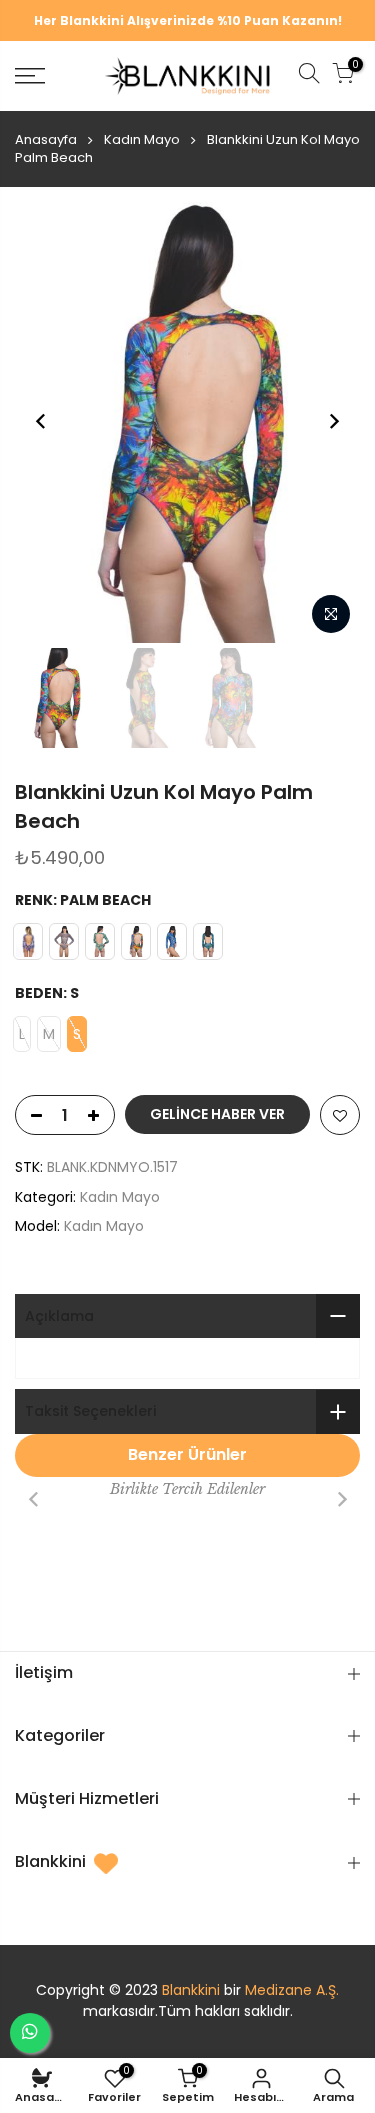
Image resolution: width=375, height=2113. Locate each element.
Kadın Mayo (142, 139)
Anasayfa (46, 139)
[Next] (334, 421)
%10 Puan (248, 20)
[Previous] (41, 421)
